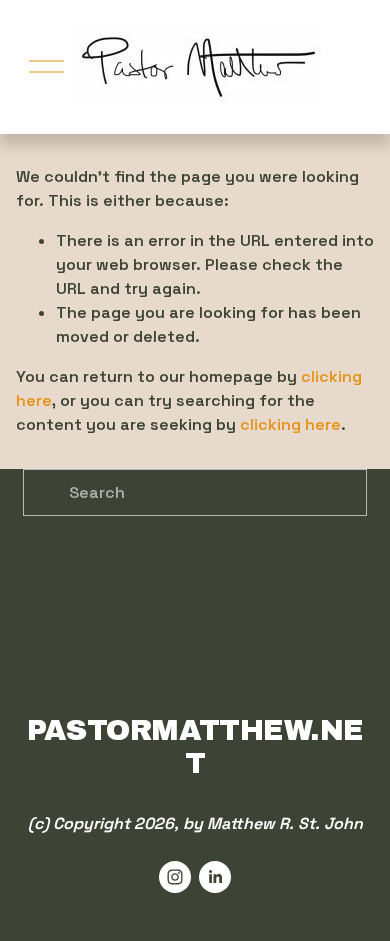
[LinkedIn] (215, 877)
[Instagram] (175, 877)
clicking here (290, 424)
